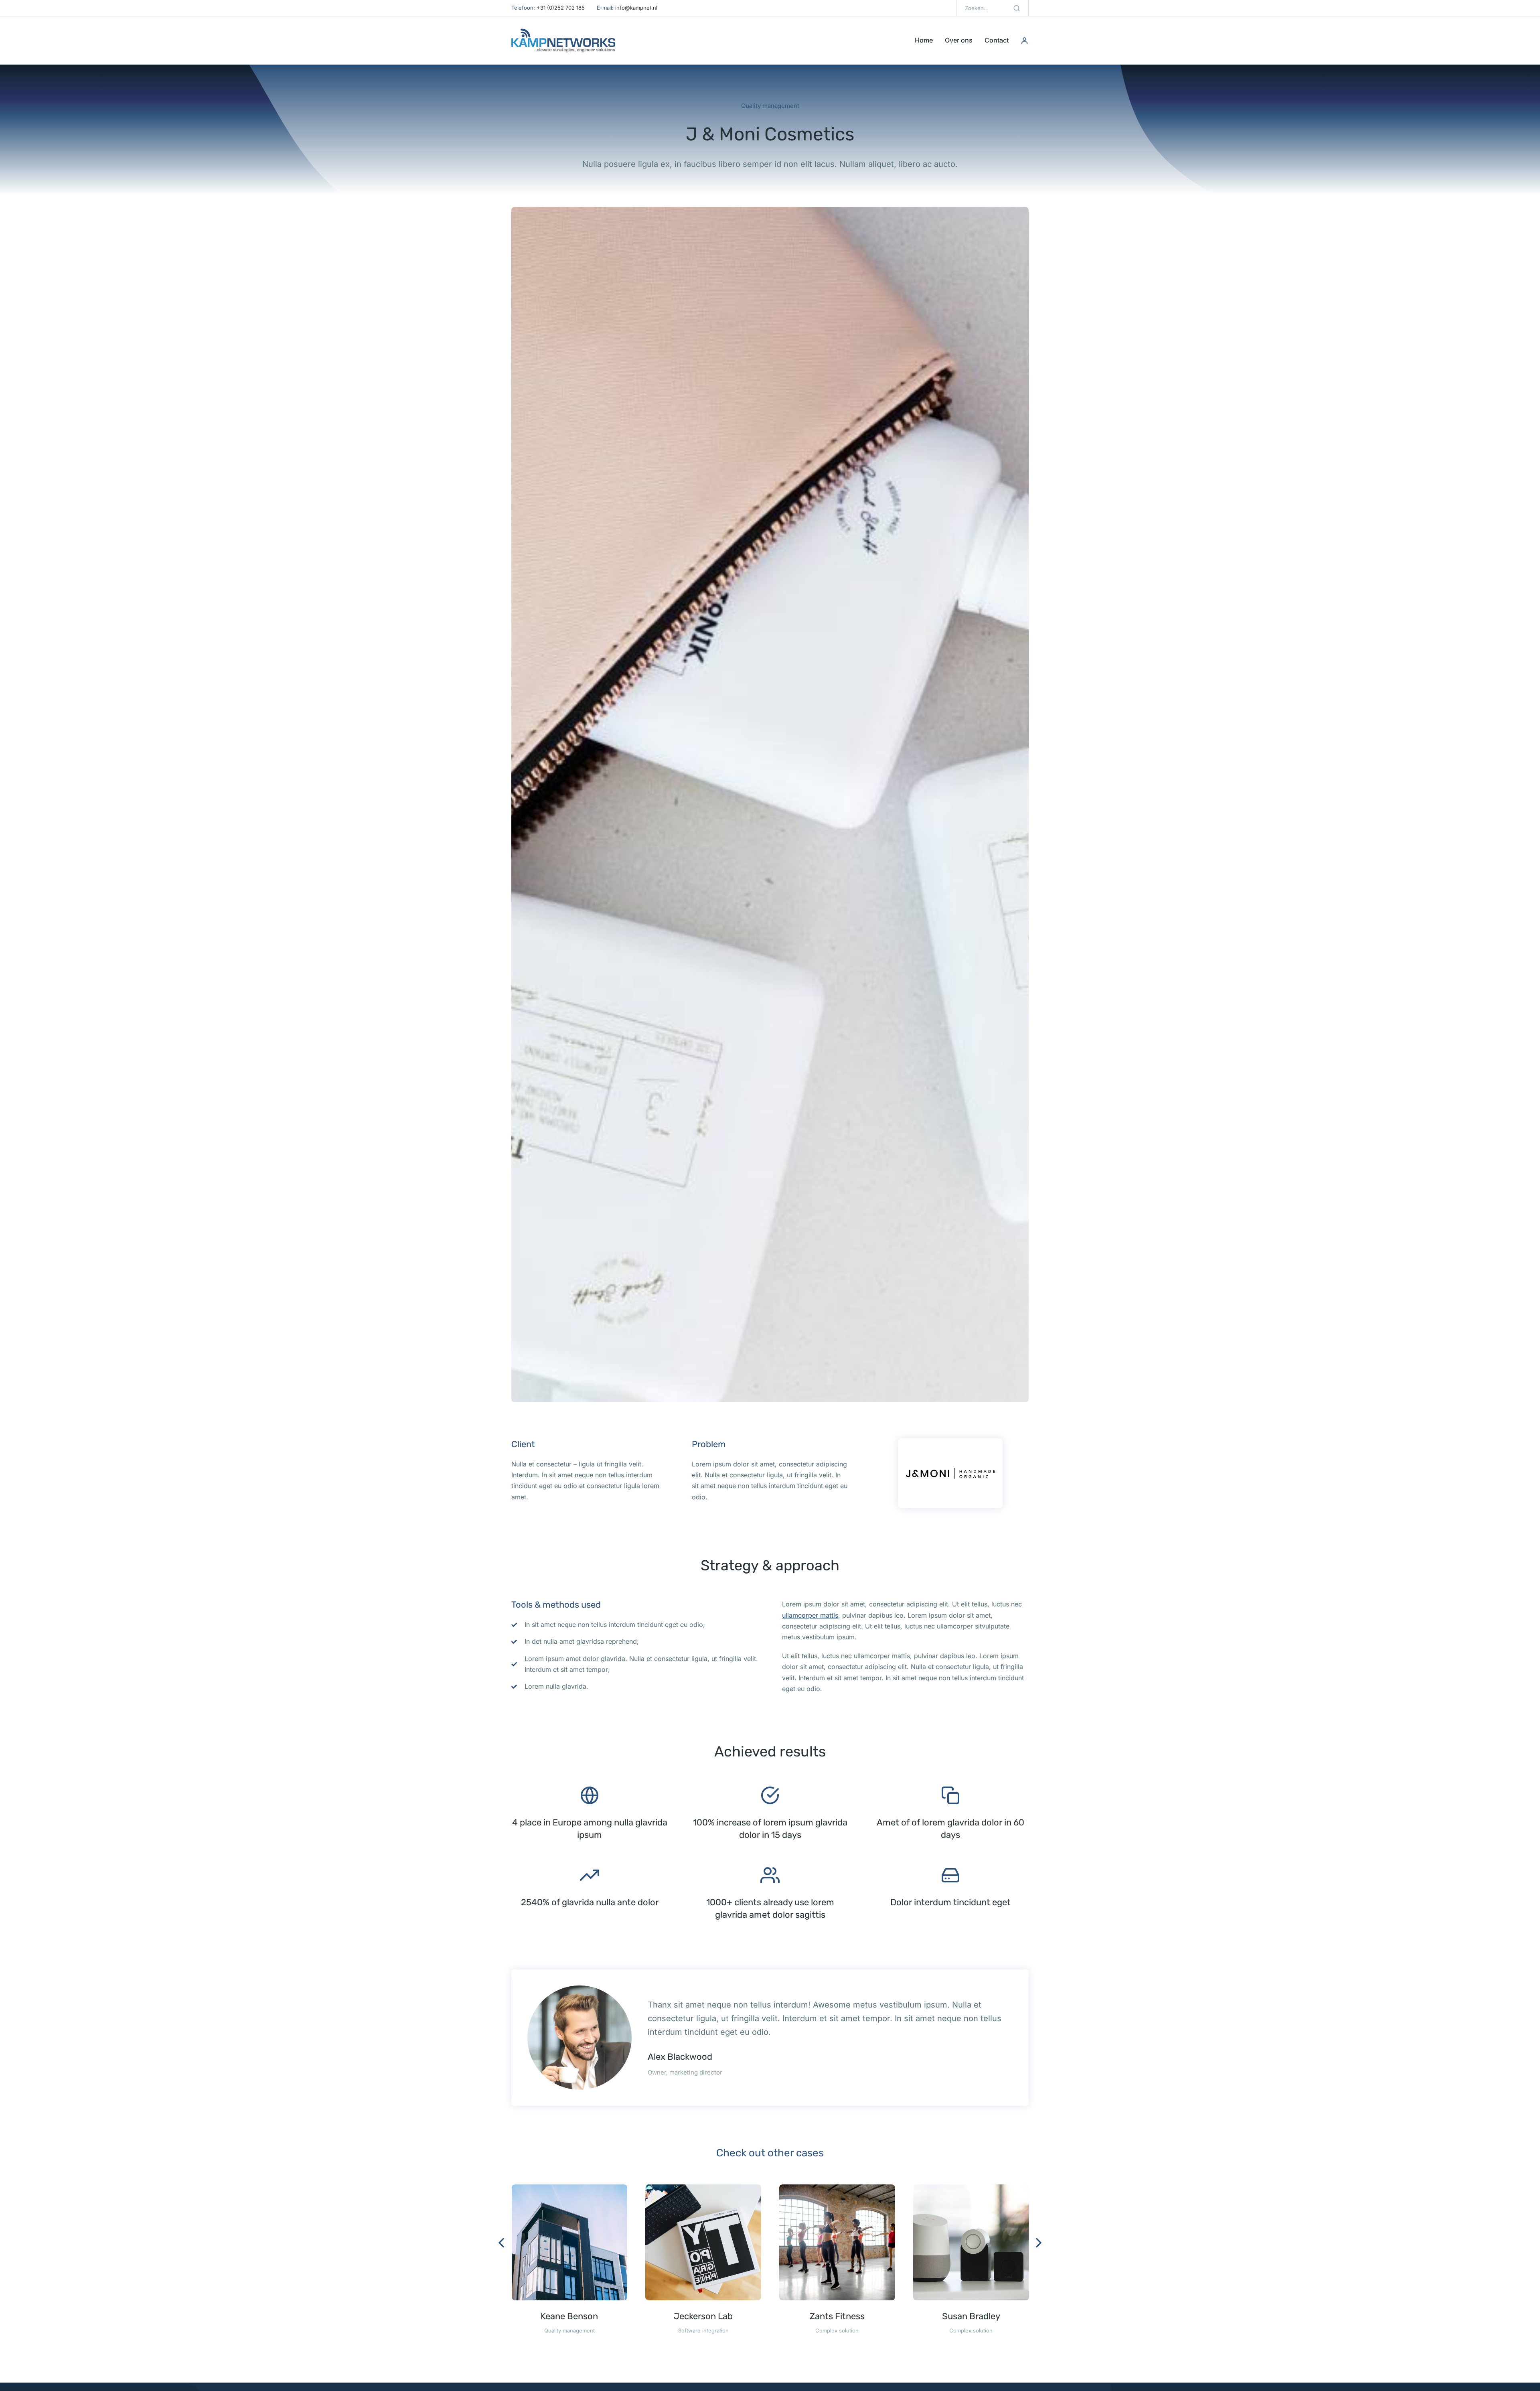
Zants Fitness (837, 2316)
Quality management (770, 106)
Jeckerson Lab (703, 2316)
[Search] (1017, 8)
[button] (501, 2243)
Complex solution (837, 2330)
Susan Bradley (971, 2316)
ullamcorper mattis (810, 1615)
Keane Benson (569, 2316)
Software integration (703, 2330)
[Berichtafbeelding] (570, 2242)
